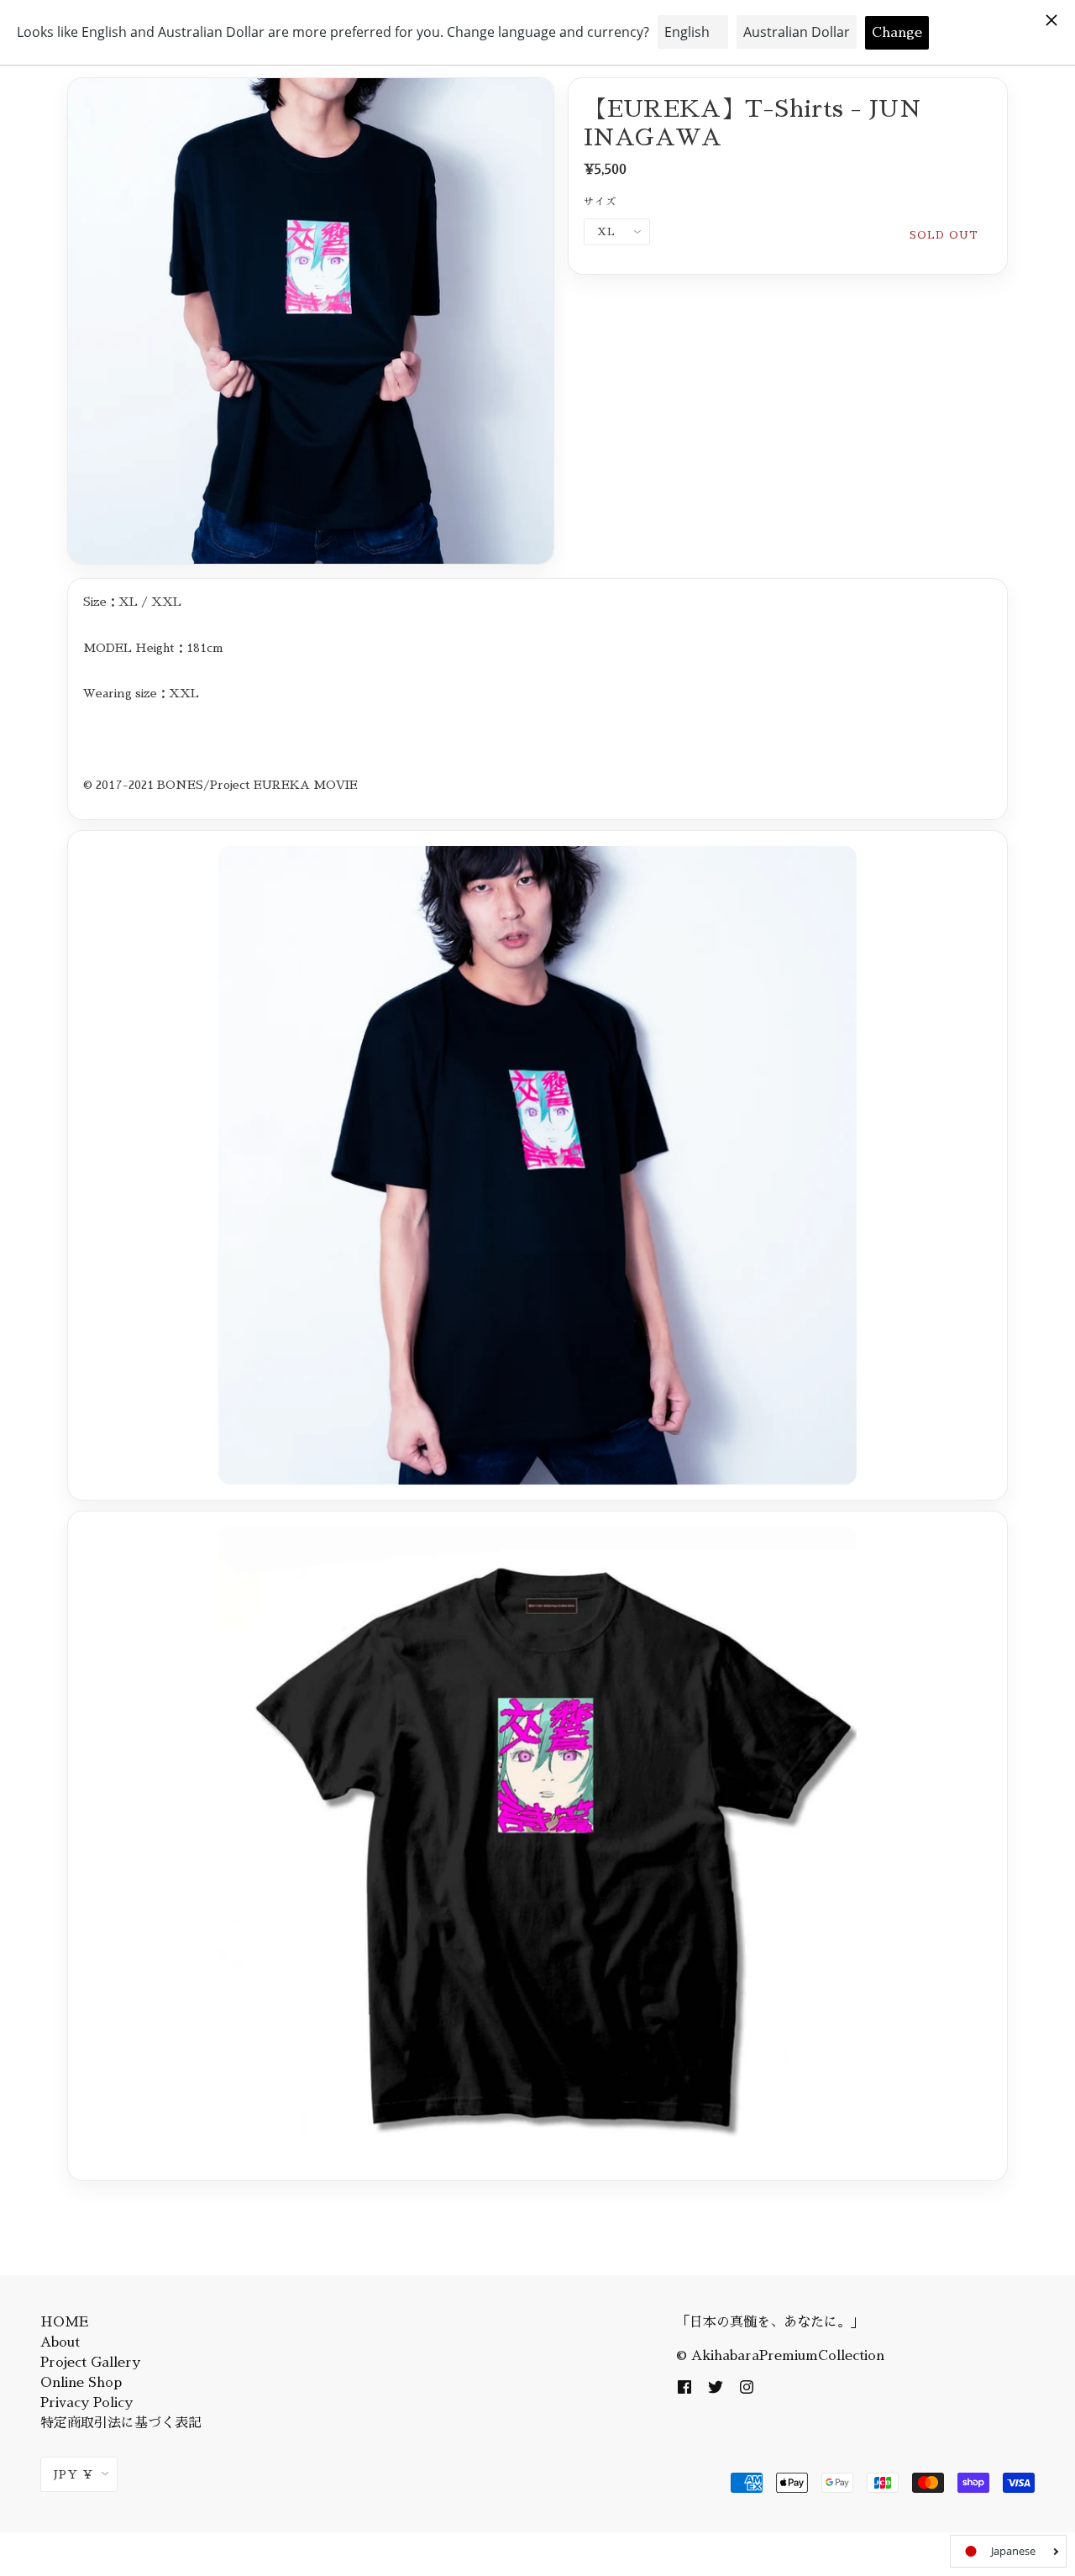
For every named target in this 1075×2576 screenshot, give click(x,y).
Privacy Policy (87, 2403)
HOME (64, 2322)
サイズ (600, 202)
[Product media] (311, 321)
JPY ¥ (73, 2474)
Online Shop (81, 2383)
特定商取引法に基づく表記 (121, 2423)
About (60, 2342)
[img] (684, 2386)
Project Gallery (90, 2363)
